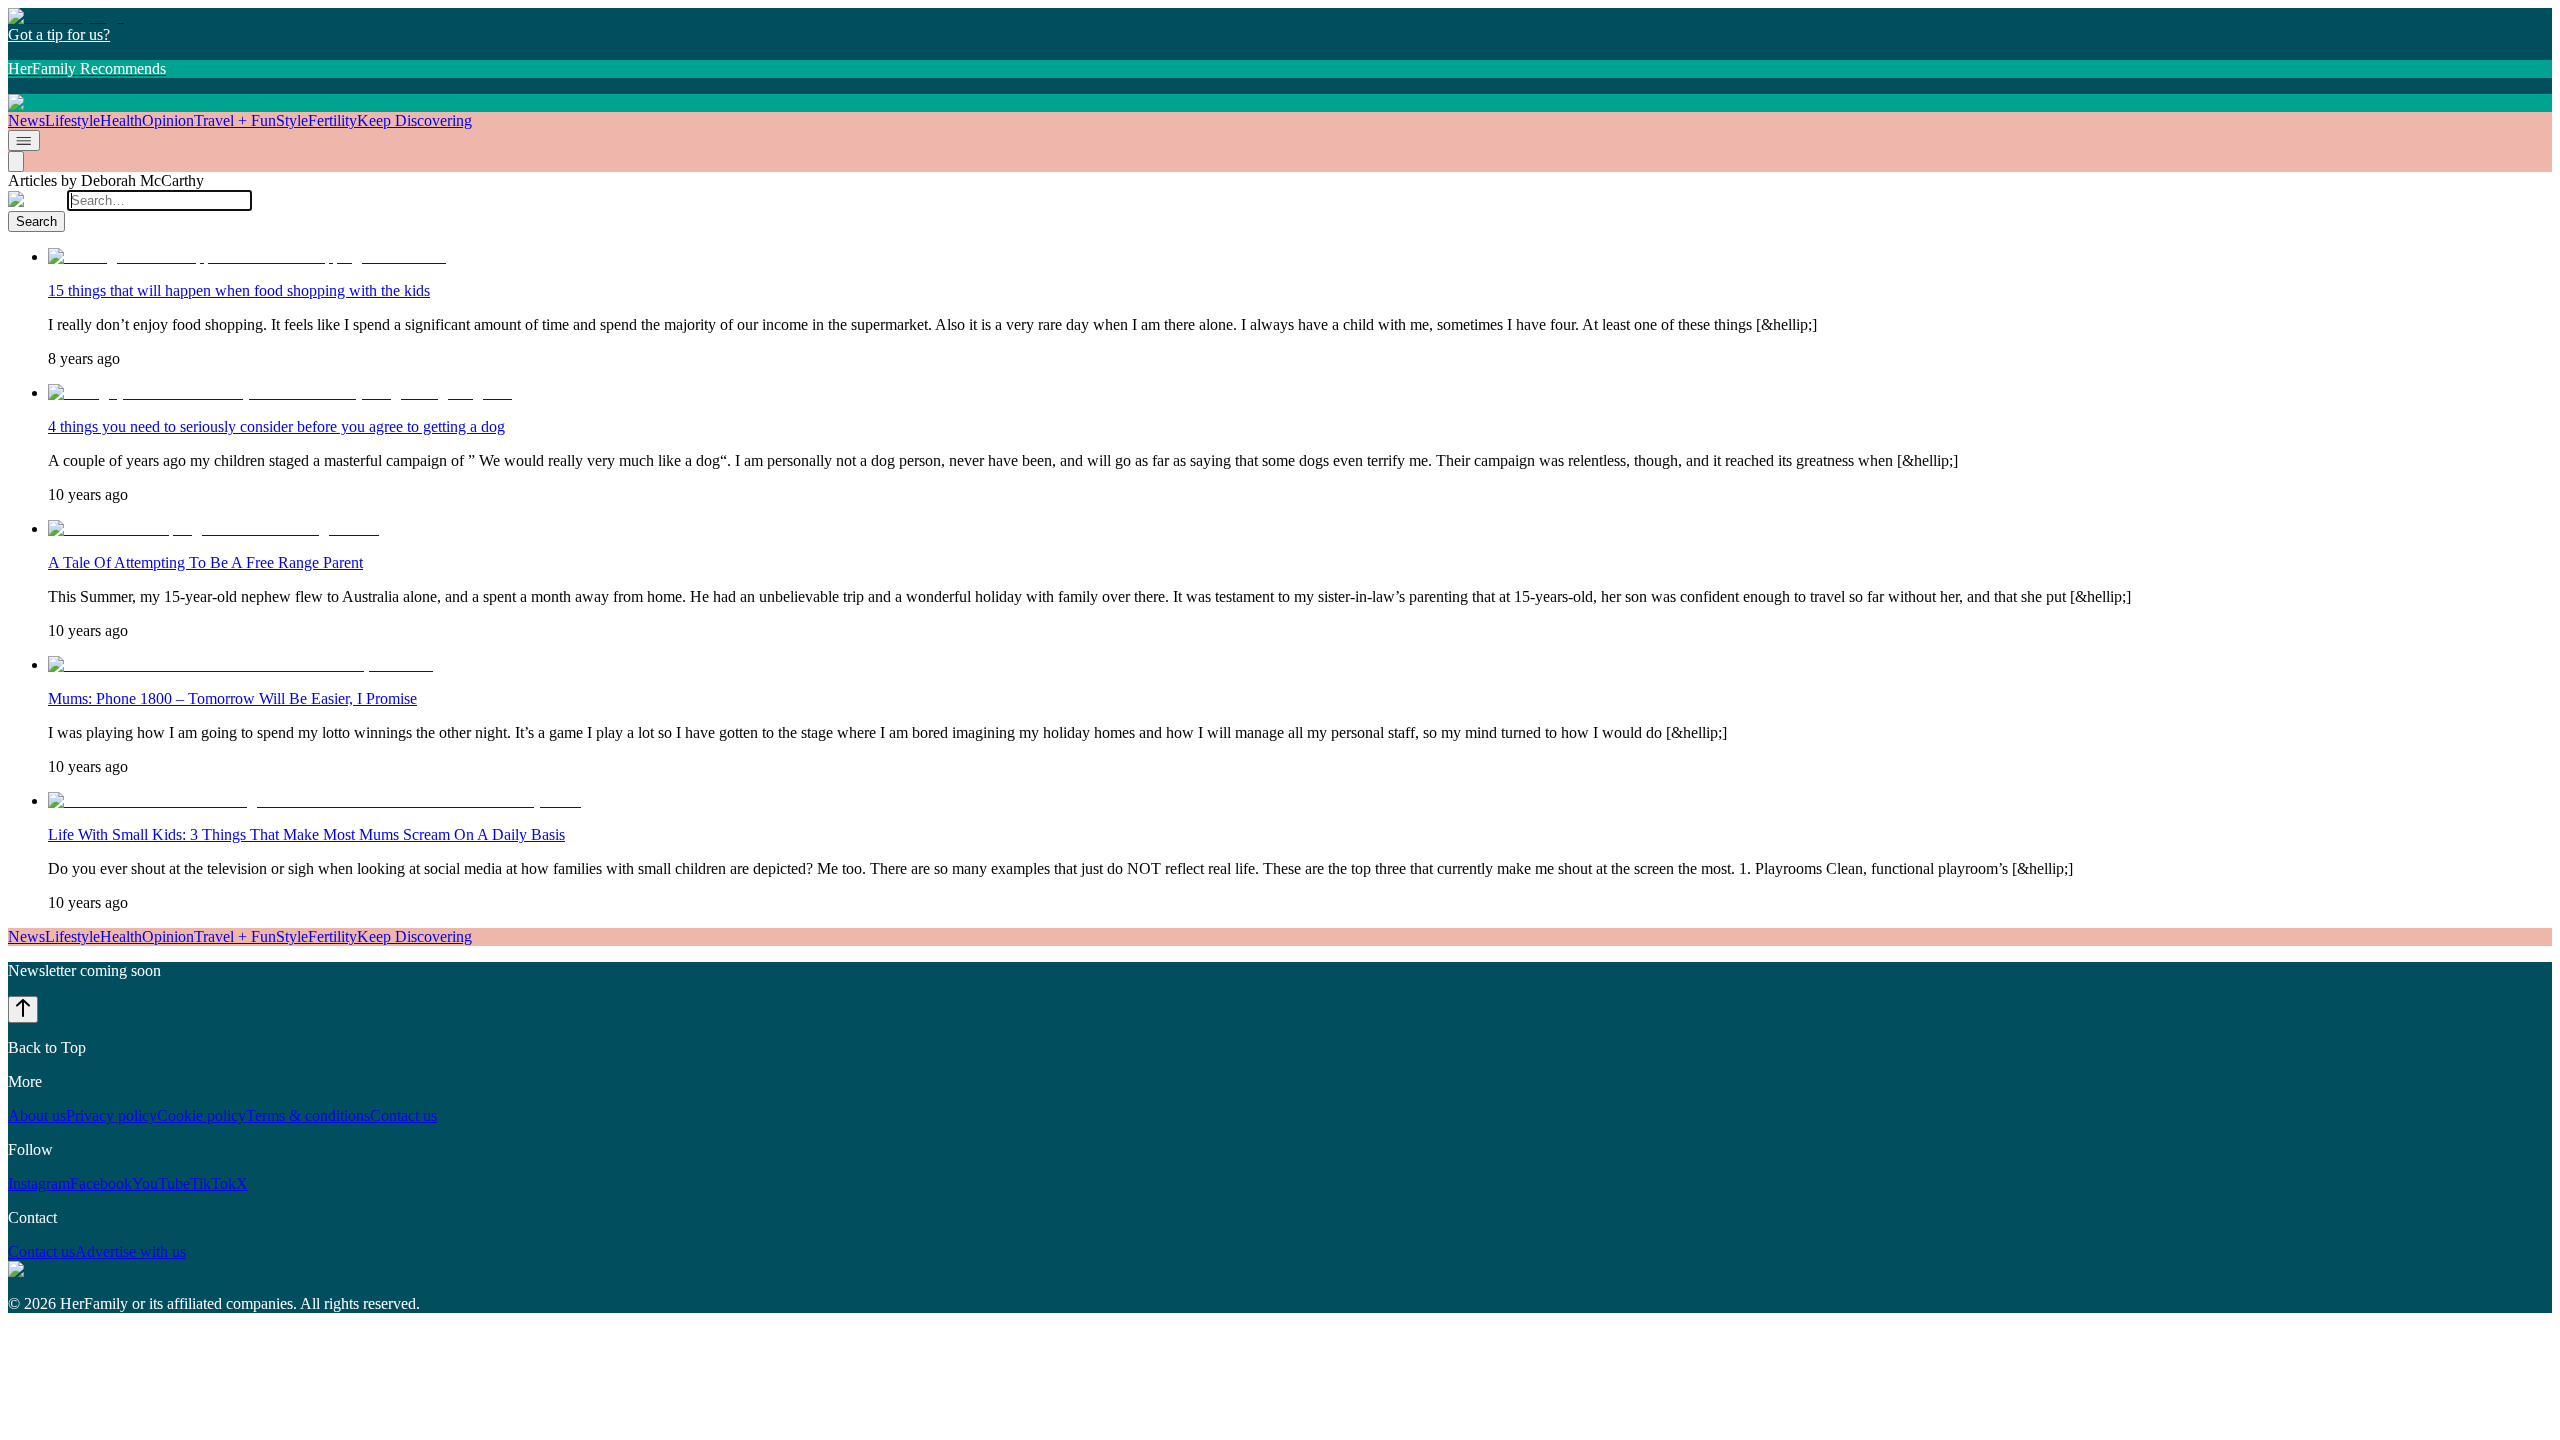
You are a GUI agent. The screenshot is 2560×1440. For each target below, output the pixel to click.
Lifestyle (72, 120)
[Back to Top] (23, 1009)
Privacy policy (111, 1115)
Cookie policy (201, 1115)
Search (36, 221)
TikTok (213, 1183)
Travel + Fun (235, 120)
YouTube (161, 1183)
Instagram (39, 1183)
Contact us (403, 1115)
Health (121, 120)
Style (292, 120)
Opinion (168, 120)
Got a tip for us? (59, 34)
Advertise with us (130, 1251)
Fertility (332, 120)
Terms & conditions (308, 1115)
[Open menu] (24, 140)
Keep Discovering (414, 120)
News (26, 120)
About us (37, 1115)
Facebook (101, 1183)
